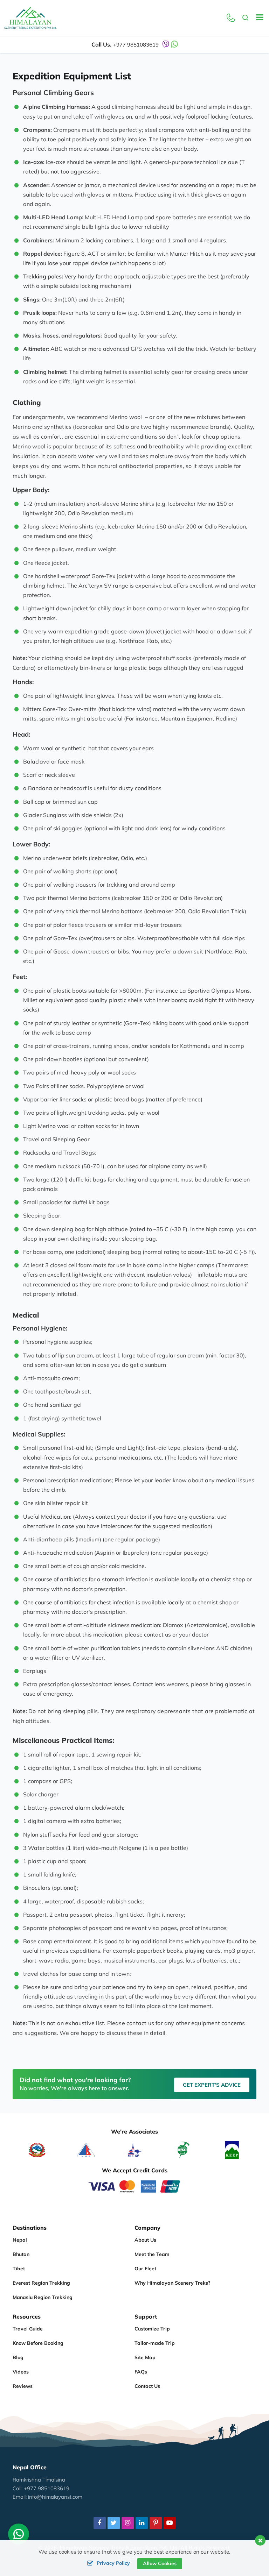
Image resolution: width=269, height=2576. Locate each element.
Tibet (19, 2269)
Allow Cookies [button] (160, 2563)
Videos (21, 2372)
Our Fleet (145, 2269)
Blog (18, 2357)
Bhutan (21, 2254)
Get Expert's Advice (212, 2085)
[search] (246, 18)
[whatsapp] (19, 2536)
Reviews (23, 2386)
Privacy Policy (113, 2563)
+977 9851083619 (136, 45)
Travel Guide (28, 2329)
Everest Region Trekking (41, 2283)
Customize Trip (152, 2329)
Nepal (20, 2240)
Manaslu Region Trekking (43, 2297)
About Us (145, 2240)
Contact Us (147, 2386)
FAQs (141, 2372)
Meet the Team (152, 2254)
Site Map (145, 2357)
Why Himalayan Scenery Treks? (173, 2283)
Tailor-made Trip (155, 2343)
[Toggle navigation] (257, 18)
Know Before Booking (38, 2343)
